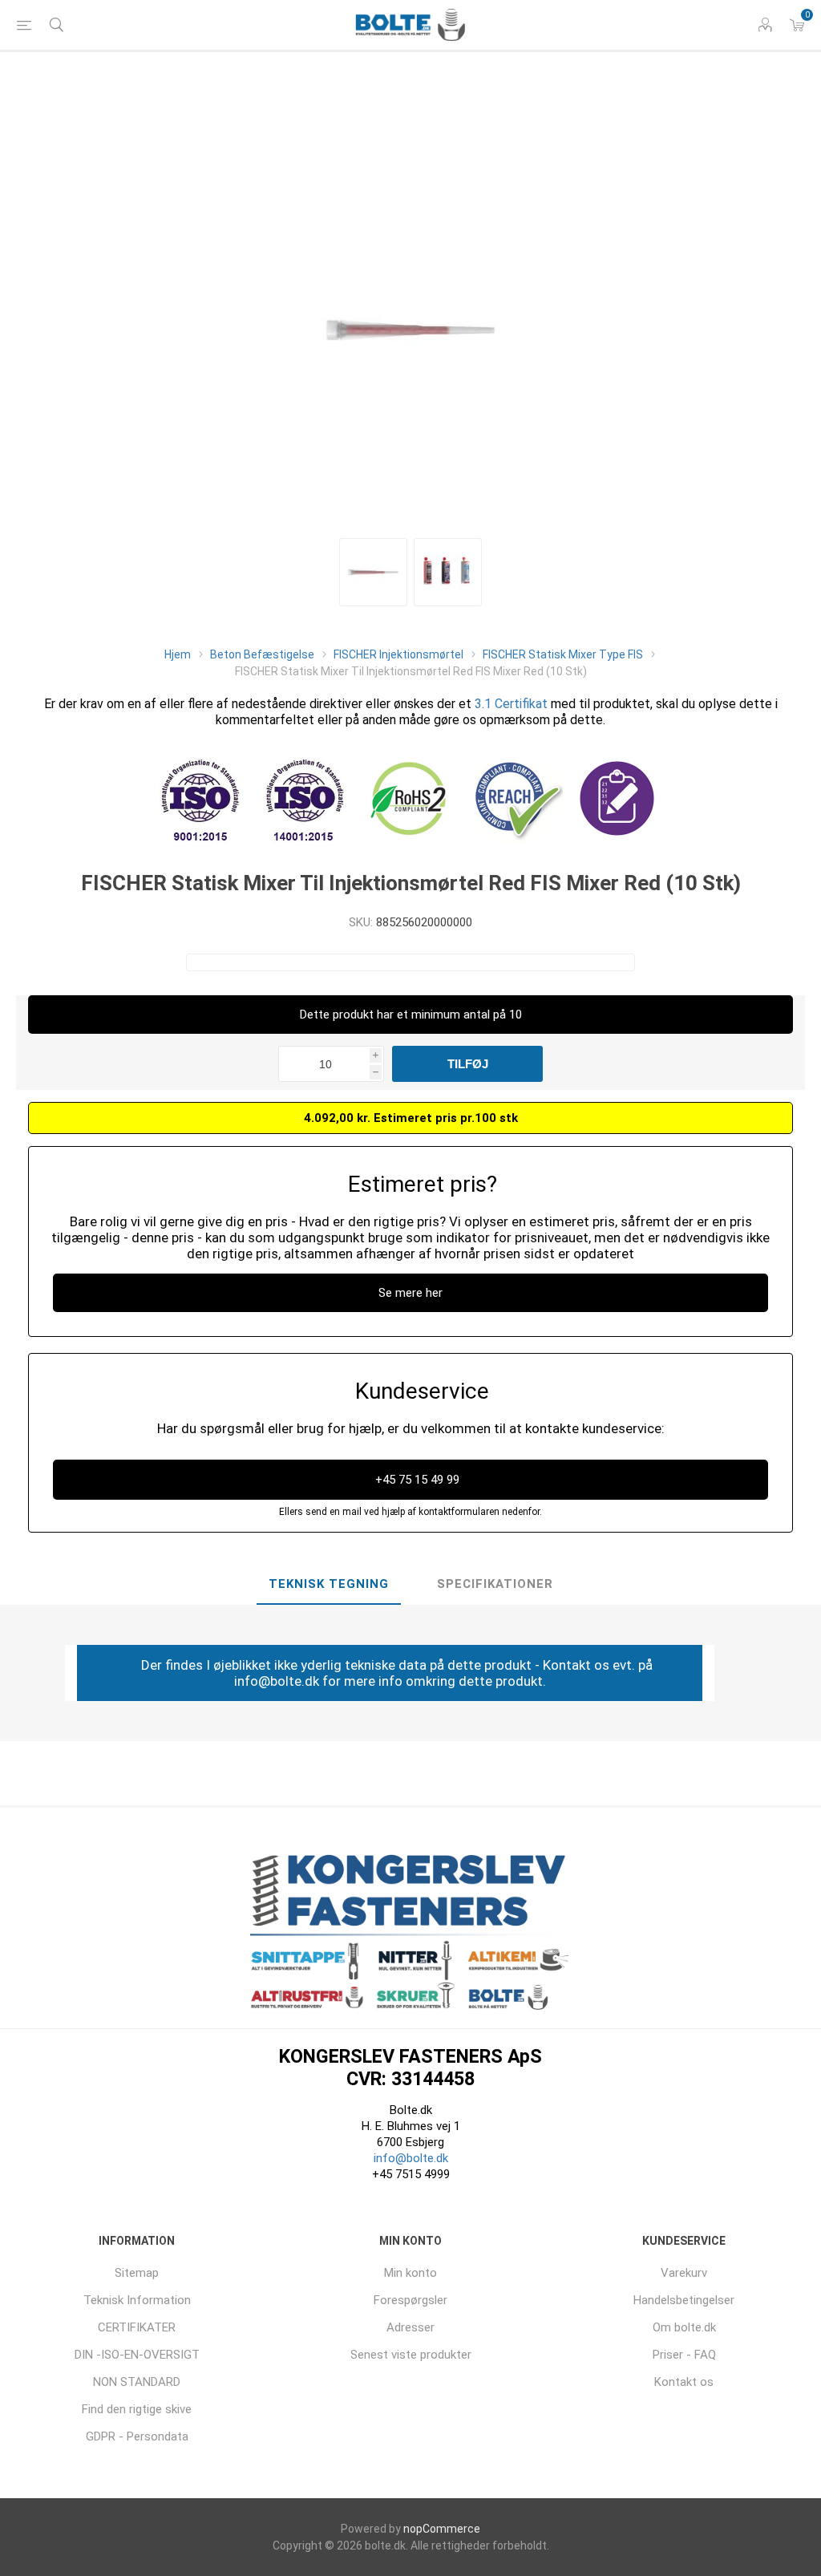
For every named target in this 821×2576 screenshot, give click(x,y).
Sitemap (137, 2273)
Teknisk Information (137, 2300)
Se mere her (410, 1293)
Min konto (410, 2273)
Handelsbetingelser (684, 2300)
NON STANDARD (137, 2382)
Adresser (410, 2327)
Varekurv (684, 2273)
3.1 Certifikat (511, 704)
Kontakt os (684, 2382)
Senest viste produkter (411, 2355)
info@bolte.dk (411, 2158)
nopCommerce (442, 2529)
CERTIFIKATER (137, 2327)
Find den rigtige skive (137, 2409)
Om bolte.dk (684, 2327)
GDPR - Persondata (137, 2436)
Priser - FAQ (684, 2355)
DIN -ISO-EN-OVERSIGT (137, 2355)
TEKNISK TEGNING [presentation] (329, 1584)
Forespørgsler (410, 2300)
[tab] (329, 1585)
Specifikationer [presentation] (495, 1584)
